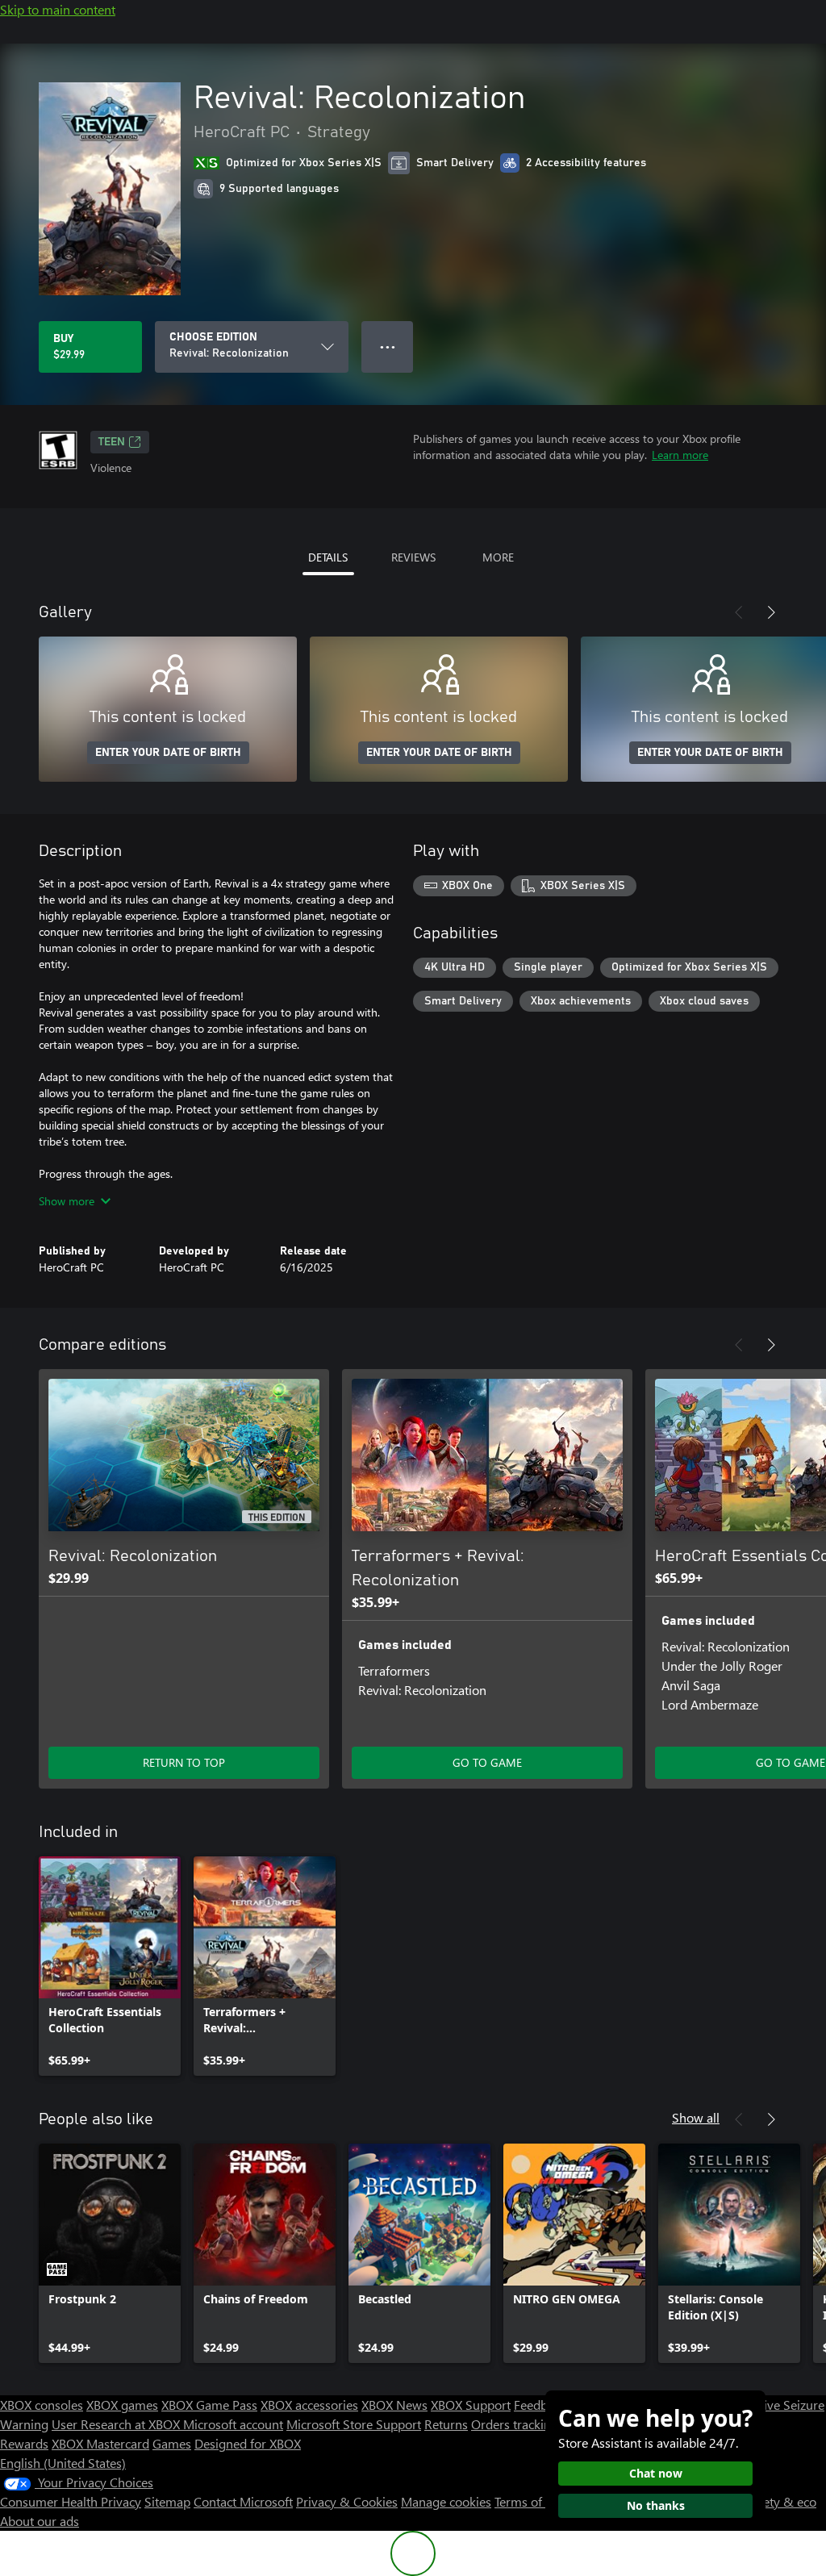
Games (172, 2443)
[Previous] (739, 612)
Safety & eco (781, 2501)
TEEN (112, 442)
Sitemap (167, 2501)
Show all (696, 2117)
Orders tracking (515, 2424)
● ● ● (388, 347)
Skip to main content (58, 9)
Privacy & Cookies (347, 2501)
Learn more (680, 455)
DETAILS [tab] (328, 557)
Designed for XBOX (248, 2443)
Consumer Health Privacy (71, 2501)
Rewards (24, 2443)
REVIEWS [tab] (413, 557)
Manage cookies (446, 2501)
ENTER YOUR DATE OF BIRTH (168, 753)
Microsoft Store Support (354, 2424)
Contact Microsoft (243, 2501)
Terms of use (530, 2501)
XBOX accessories (309, 2405)
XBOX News (394, 2405)
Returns (446, 2424)
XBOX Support (471, 2405)
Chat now (656, 2473)
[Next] (771, 612)
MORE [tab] (498, 557)
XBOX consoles (42, 2405)
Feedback (540, 2405)
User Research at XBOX (117, 2424)
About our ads (40, 2521)
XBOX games (122, 2405)
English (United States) (63, 2463)
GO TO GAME (487, 1762)
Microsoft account (233, 2424)
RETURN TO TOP (184, 1762)
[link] (110, 1966)
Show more (67, 1201)
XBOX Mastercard (100, 2443)
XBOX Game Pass (209, 2405)
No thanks (656, 2505)
